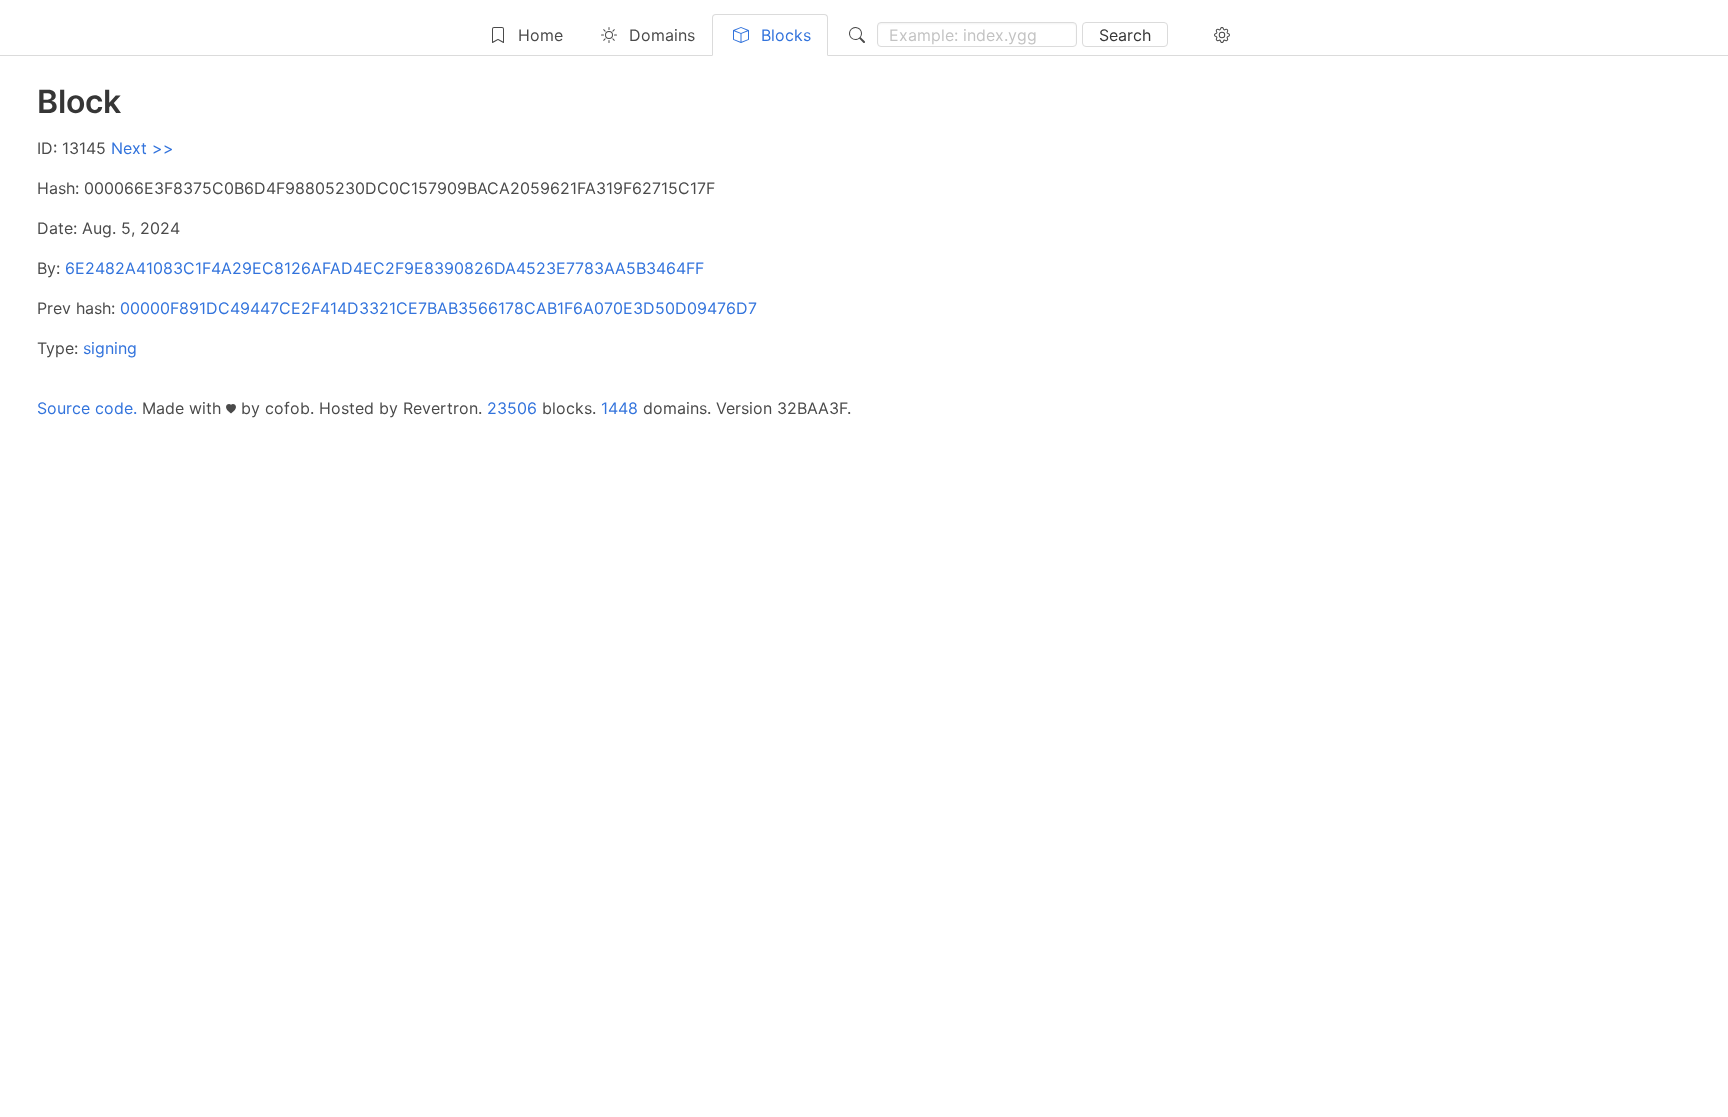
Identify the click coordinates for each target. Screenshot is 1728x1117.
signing (110, 348)
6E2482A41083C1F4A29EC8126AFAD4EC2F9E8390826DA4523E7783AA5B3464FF (384, 268)
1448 (619, 408)
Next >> (142, 148)
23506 (512, 408)
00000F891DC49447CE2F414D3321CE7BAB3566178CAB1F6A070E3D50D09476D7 (438, 308)
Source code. (87, 408)
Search (1125, 35)
